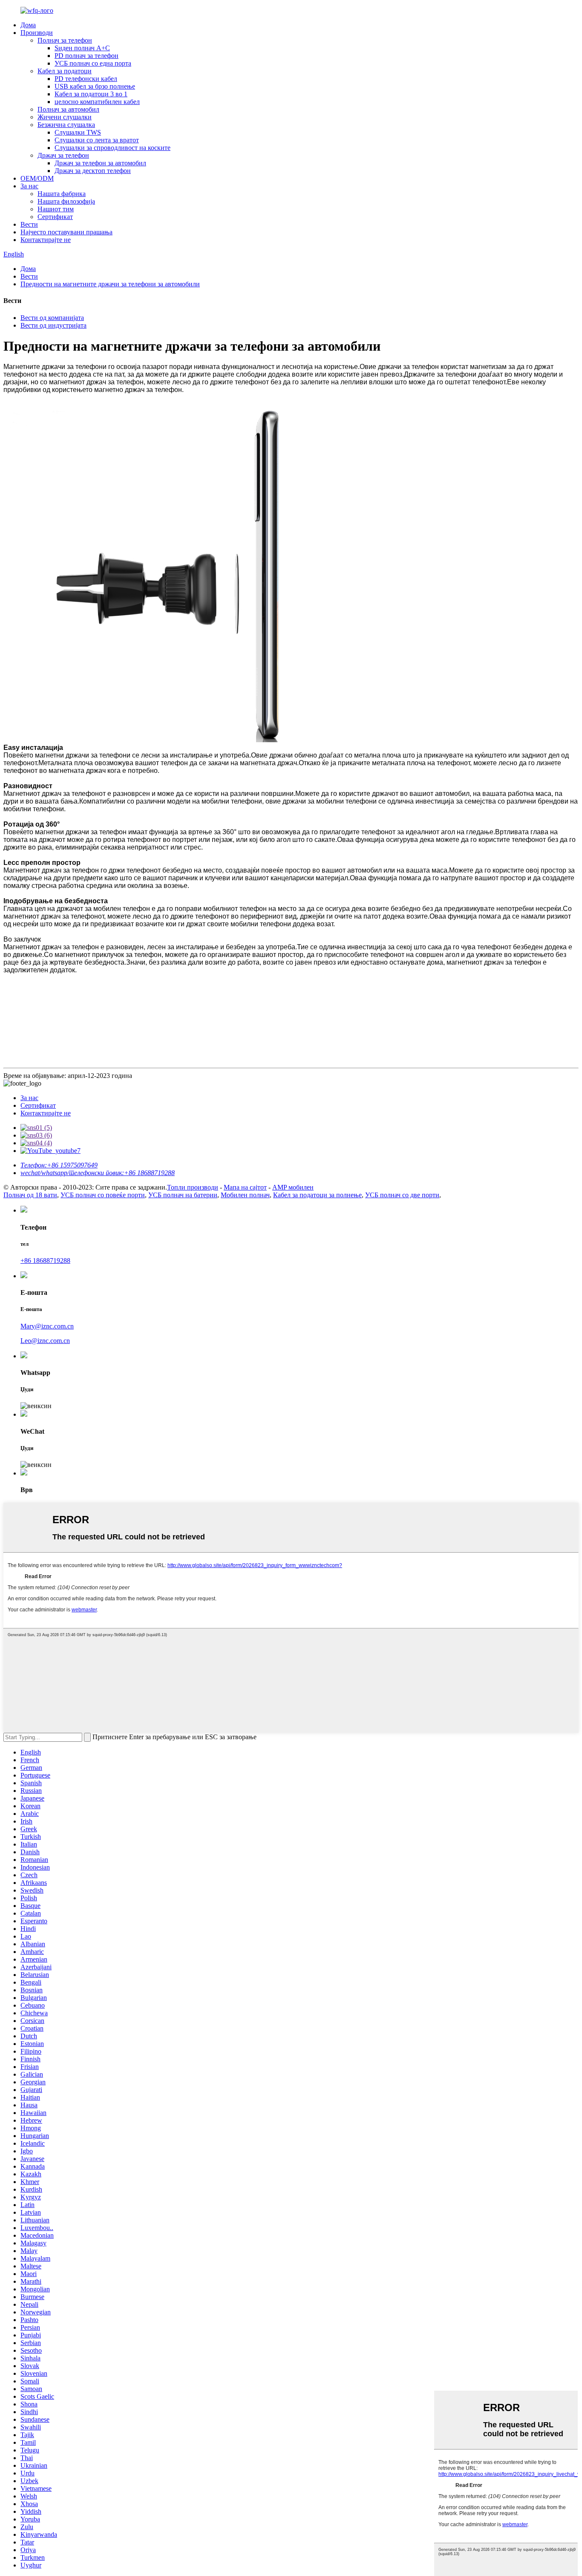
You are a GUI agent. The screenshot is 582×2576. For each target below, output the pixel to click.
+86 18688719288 (45, 1261)
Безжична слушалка (66, 125)
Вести (29, 224)
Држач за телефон (63, 155)
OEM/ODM (37, 178)
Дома (28, 25)
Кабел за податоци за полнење (317, 1195)
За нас (29, 186)
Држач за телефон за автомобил (100, 163)
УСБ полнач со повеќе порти (103, 1195)
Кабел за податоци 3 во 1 (91, 94)
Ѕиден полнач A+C (82, 48)
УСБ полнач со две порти (402, 1195)
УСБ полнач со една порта (93, 63)
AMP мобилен (293, 1187)
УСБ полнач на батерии (183, 1195)
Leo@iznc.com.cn (45, 1341)
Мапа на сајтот (245, 1187)
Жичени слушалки (65, 117)
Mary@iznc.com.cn (47, 1326)
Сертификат (55, 217)
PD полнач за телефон (86, 56)
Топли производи (193, 1187)
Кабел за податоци (65, 71)
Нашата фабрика (62, 194)
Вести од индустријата (53, 325)
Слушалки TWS (78, 132)
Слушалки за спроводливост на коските (112, 148)
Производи (37, 33)
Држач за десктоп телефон (93, 171)
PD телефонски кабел (86, 79)
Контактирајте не (46, 240)
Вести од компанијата (52, 318)
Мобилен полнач (245, 1195)
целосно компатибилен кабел (97, 102)
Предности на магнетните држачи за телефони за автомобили (110, 284)
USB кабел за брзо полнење (95, 86)
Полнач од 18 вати (30, 1195)
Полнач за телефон (65, 40)
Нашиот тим (56, 209)
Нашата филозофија (66, 201)
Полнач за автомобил (68, 109)
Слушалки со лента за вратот (97, 140)
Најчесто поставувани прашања (66, 232)
